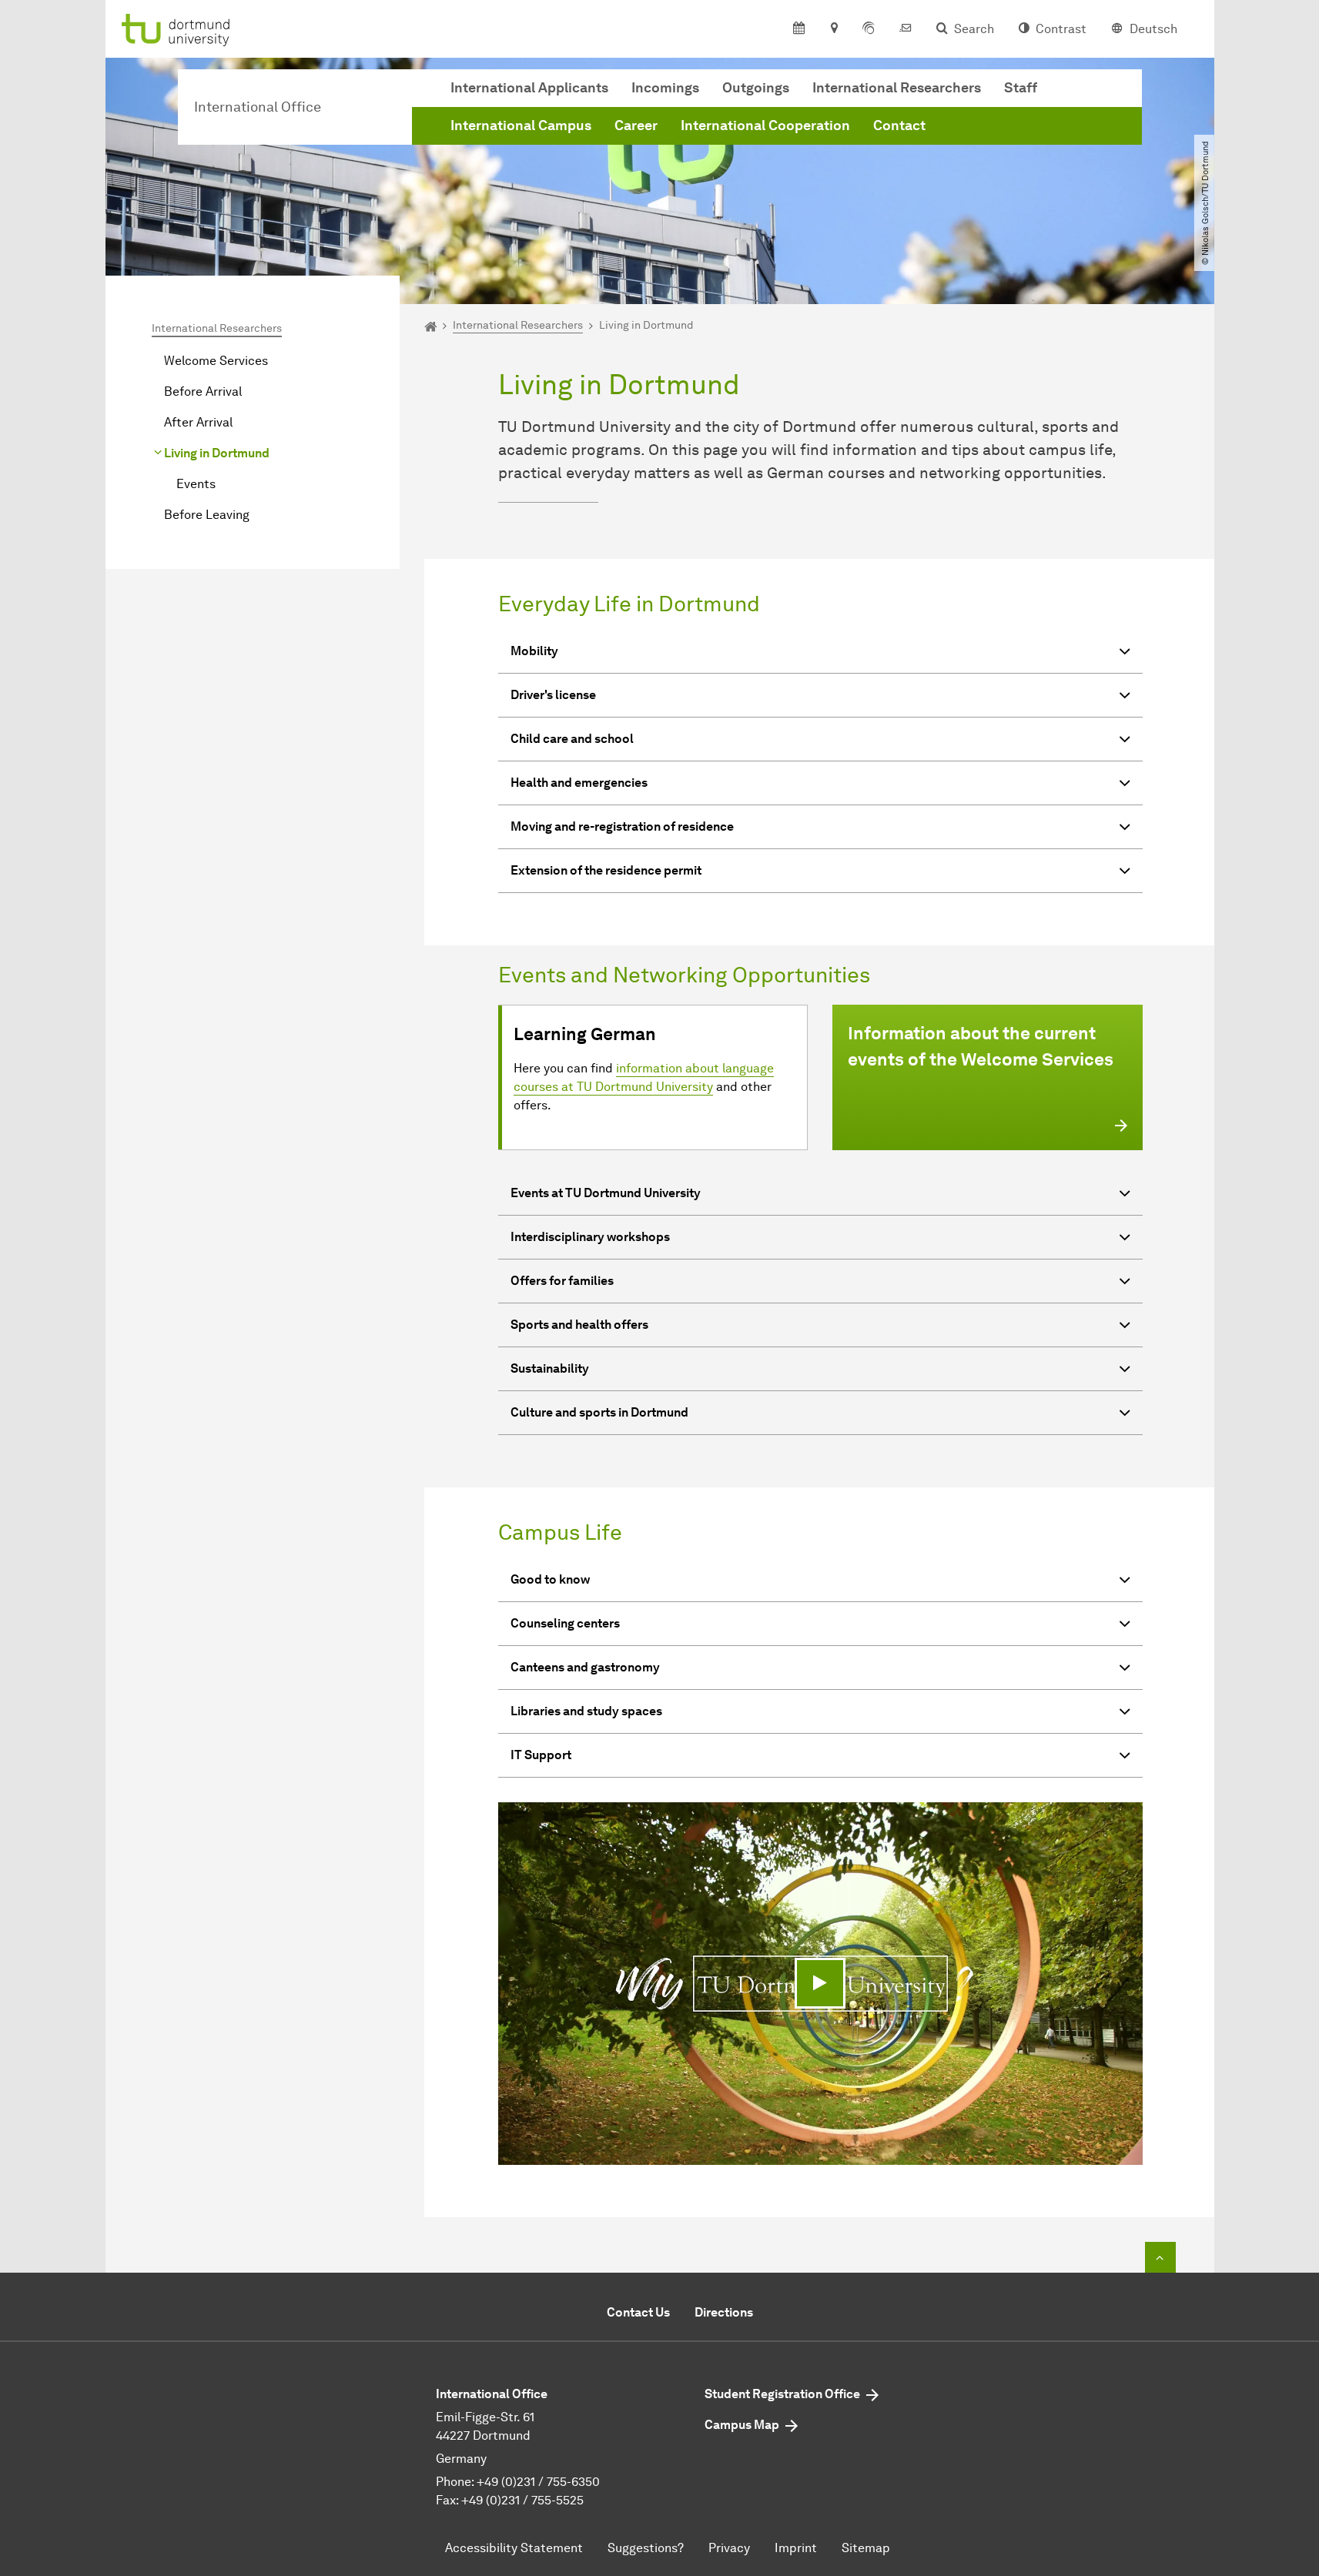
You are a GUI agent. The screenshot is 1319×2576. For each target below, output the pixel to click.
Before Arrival (203, 391)
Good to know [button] (550, 1579)
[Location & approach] (834, 29)
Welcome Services (216, 361)
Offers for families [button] (562, 1281)
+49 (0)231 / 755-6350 (538, 2482)
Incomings (665, 88)
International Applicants (529, 88)
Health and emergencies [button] (579, 783)
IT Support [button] (541, 1755)
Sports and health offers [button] (579, 1325)
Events (196, 484)
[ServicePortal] (869, 29)
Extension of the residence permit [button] (606, 870)
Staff (1021, 88)
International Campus (521, 125)
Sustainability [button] (550, 1368)
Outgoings (756, 88)
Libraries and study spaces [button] (586, 1711)
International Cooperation (765, 125)
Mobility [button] (534, 651)
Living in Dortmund (217, 453)
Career (636, 125)
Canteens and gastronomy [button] (585, 1667)
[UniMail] (906, 29)
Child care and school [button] (572, 739)
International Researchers (897, 88)
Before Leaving (207, 515)
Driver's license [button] (553, 695)
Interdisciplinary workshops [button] (590, 1237)
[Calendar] (799, 29)
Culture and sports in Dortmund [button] (599, 1412)
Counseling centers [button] (565, 1623)
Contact (899, 125)
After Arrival (198, 422)
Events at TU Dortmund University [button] (606, 1193)
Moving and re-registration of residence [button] (622, 826)
